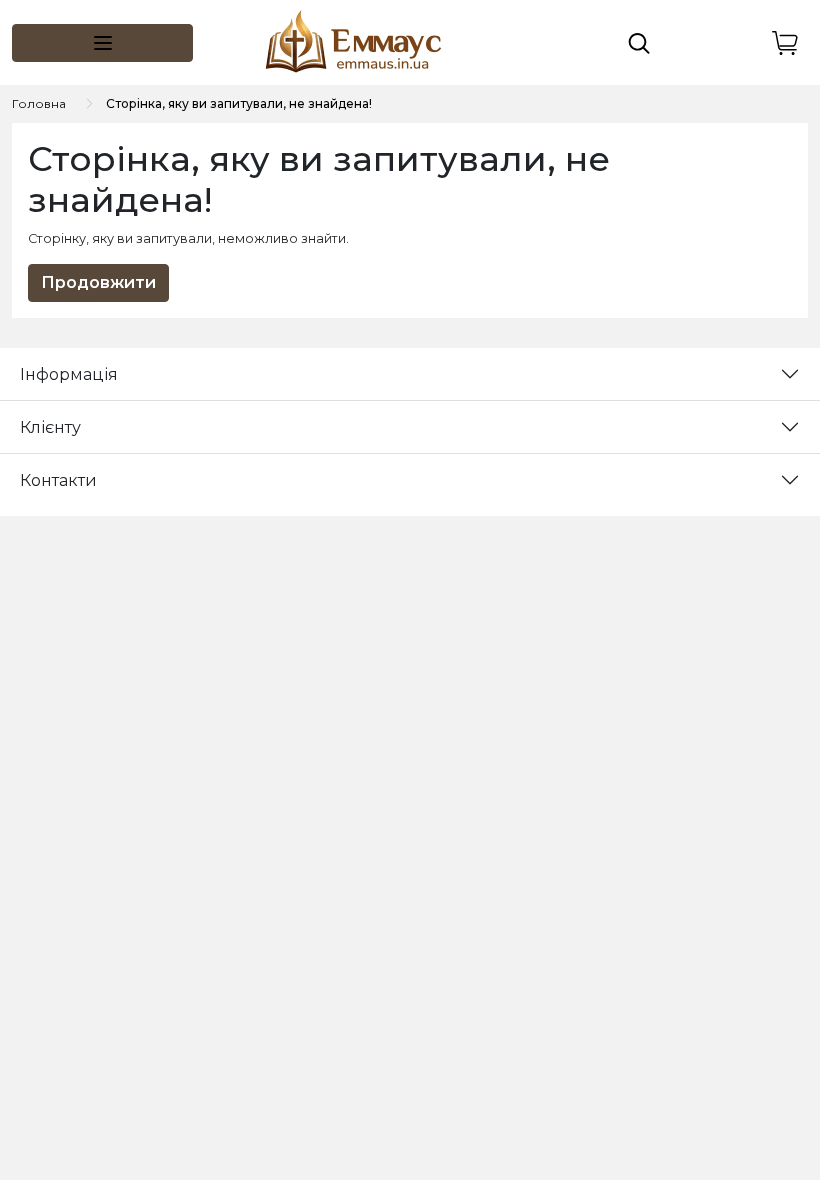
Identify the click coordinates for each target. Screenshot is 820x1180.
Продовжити (98, 282)
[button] (102, 43)
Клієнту (50, 427)
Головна (39, 103)
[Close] (752, 1096)
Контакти (58, 480)
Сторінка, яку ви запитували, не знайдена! (239, 103)
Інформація (69, 374)
